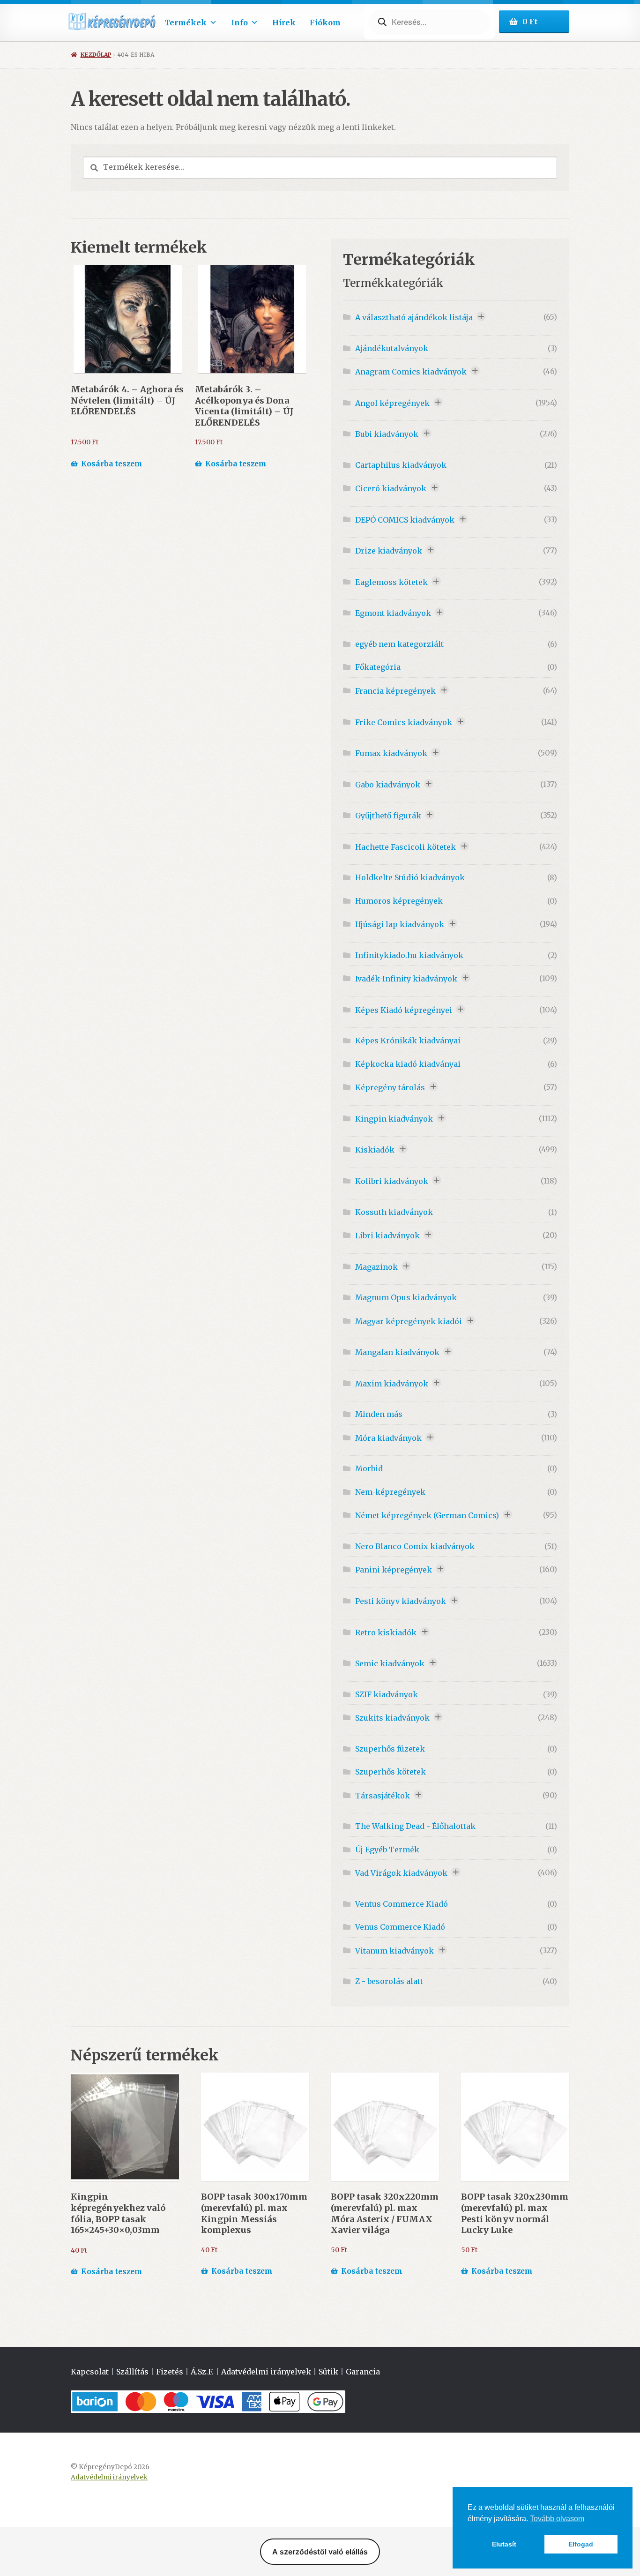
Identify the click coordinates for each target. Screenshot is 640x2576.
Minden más (379, 1414)
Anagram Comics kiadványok (411, 372)
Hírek (284, 22)
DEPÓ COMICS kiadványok (405, 520)
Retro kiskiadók (386, 1632)
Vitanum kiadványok (394, 1951)
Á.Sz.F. (202, 2372)
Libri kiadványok (387, 1236)
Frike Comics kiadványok (404, 722)
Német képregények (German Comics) (427, 1515)
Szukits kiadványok (392, 1718)
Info (239, 22)
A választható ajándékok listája (414, 317)
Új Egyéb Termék (387, 1850)
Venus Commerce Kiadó (400, 1927)
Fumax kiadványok (391, 753)
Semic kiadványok (390, 1663)
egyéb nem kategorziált (399, 644)
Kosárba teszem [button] (112, 464)
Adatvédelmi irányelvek (266, 2372)
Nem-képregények (390, 1492)
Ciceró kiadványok (391, 488)
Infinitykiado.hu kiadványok (409, 955)
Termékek (186, 22)
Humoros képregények (399, 901)
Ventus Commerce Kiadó (402, 1904)
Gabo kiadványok (388, 785)
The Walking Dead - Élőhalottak (415, 1826)
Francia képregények (395, 691)
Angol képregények (392, 403)
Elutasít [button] (504, 2544)
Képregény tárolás (390, 1087)
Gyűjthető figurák (388, 816)
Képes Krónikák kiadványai (408, 1041)
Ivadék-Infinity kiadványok (406, 979)
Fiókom (325, 22)
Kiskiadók (375, 1150)
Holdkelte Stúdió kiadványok (410, 877)
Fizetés (170, 2372)
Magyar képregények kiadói (409, 1321)
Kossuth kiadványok (394, 1212)
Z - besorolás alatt (389, 1981)
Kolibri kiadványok (392, 1181)
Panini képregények (394, 1570)
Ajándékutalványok (392, 348)
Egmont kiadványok (393, 613)
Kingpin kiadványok (394, 1119)
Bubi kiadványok (387, 434)
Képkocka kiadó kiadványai (408, 1064)
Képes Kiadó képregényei (404, 1010)
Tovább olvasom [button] (557, 2519)
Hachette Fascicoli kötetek (406, 847)
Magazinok (376, 1267)
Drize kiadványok (389, 551)
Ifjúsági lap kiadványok (400, 924)
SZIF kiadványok (387, 1694)
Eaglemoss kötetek (391, 582)
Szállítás (132, 2372)
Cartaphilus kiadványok (401, 465)
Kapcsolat (90, 2372)
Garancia (363, 2372)
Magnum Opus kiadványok (406, 1297)
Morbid (369, 1468)
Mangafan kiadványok (397, 1352)
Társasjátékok (383, 1796)
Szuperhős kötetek (391, 1772)
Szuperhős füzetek (390, 1749)
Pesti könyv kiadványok (401, 1601)
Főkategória (378, 667)
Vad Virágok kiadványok (401, 1873)
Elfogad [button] (581, 2544)
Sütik (328, 2372)
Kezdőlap (96, 55)
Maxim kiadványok (392, 1384)
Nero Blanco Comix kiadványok (415, 1546)
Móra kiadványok (388, 1438)
